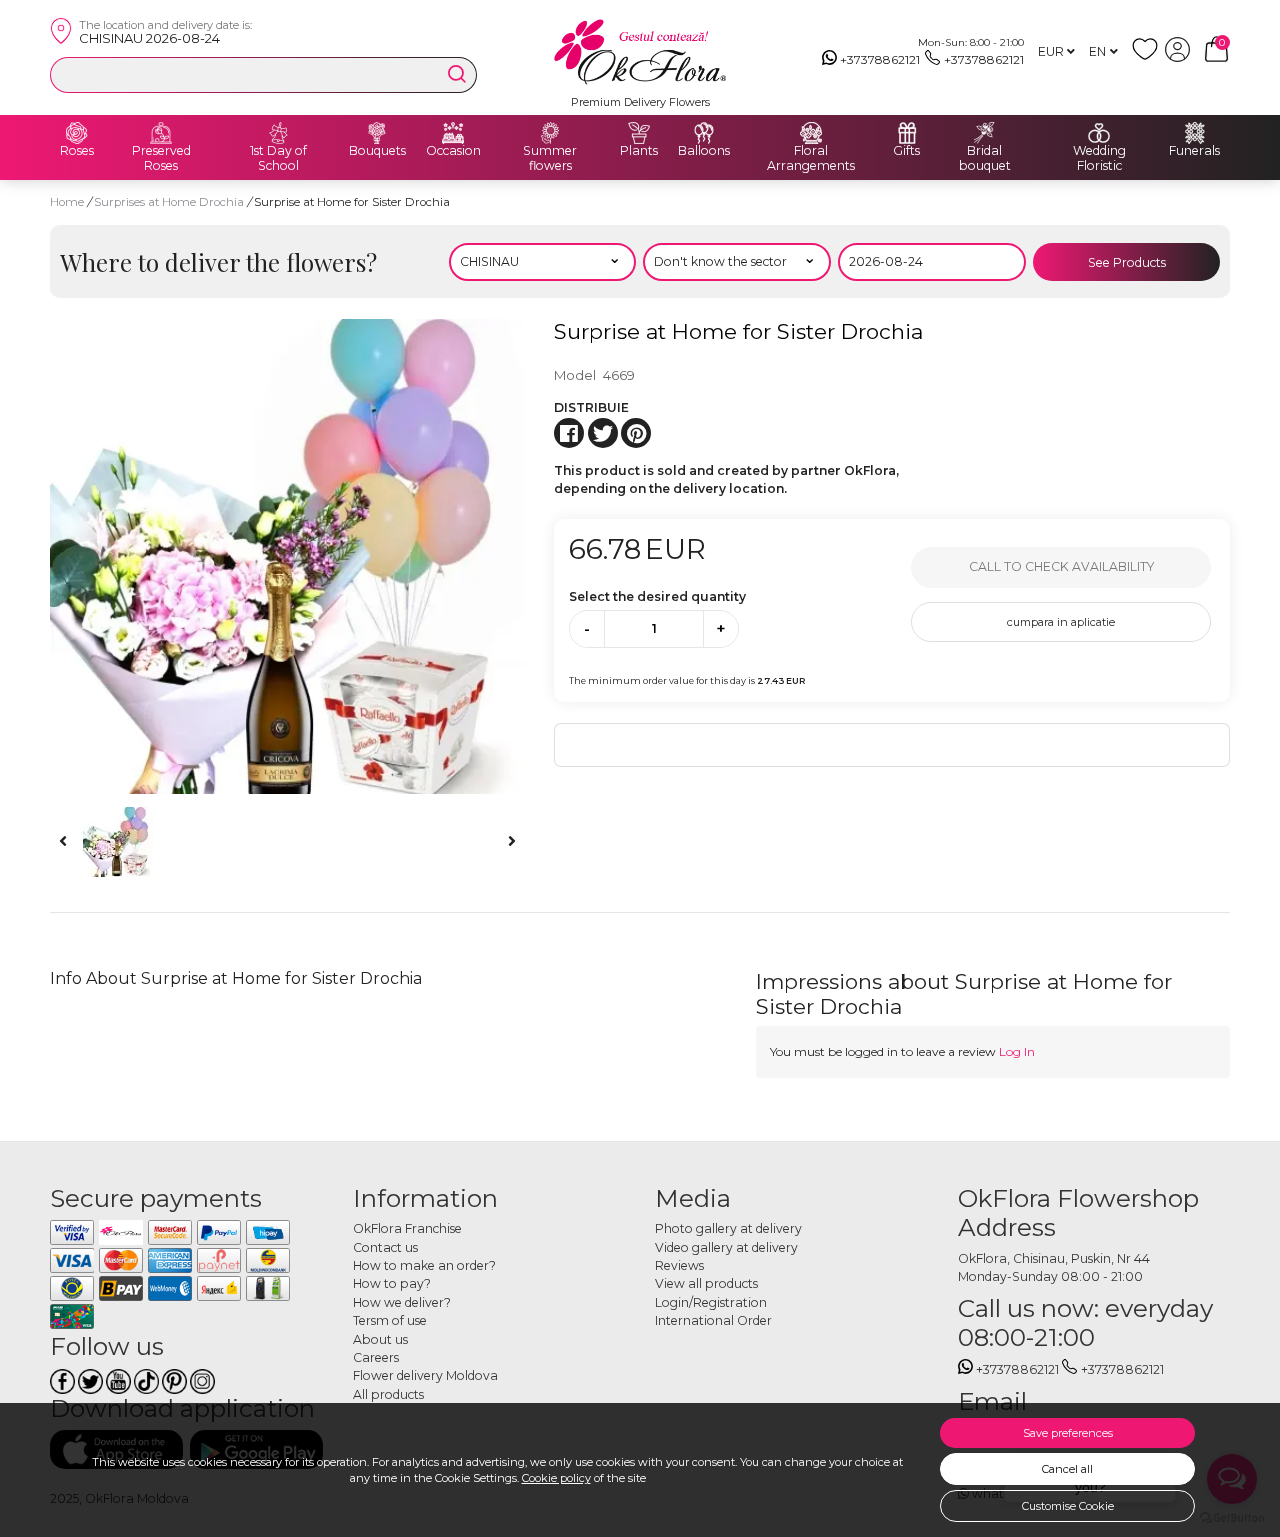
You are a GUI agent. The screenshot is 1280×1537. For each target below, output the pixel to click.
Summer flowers (550, 158)
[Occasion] (453, 133)
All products (388, 1394)
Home (67, 202)
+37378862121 (880, 59)
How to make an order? (424, 1265)
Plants (639, 151)
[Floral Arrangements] (811, 133)
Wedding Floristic (1099, 158)
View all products (706, 1283)
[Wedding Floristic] (1099, 133)
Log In (1017, 1051)
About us (380, 1339)
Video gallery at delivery (726, 1247)
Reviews (679, 1265)
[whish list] (1148, 57)
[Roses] (77, 133)
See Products (1127, 262)
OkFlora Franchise (407, 1228)
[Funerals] (1195, 133)
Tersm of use (390, 1320)
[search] (457, 74)
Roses (77, 151)
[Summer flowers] (550, 133)
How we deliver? (402, 1302)
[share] (569, 433)
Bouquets (377, 151)
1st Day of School (278, 158)
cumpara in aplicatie (1061, 622)
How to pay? (392, 1283)
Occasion (453, 151)
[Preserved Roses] (161, 133)
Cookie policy (556, 1478)
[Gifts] (907, 133)
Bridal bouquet (985, 158)
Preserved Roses (161, 158)
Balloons (704, 151)
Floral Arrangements (811, 158)
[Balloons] (704, 133)
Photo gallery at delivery (728, 1228)
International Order (713, 1320)
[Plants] (639, 133)
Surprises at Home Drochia (170, 202)
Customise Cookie (1068, 1506)
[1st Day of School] (279, 133)
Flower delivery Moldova (425, 1375)
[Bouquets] (377, 133)
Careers (376, 1357)
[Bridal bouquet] (985, 133)
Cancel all (1067, 1469)
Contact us (385, 1247)
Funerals (1194, 151)
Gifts (906, 151)
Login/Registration (711, 1302)
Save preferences (1068, 1433)
